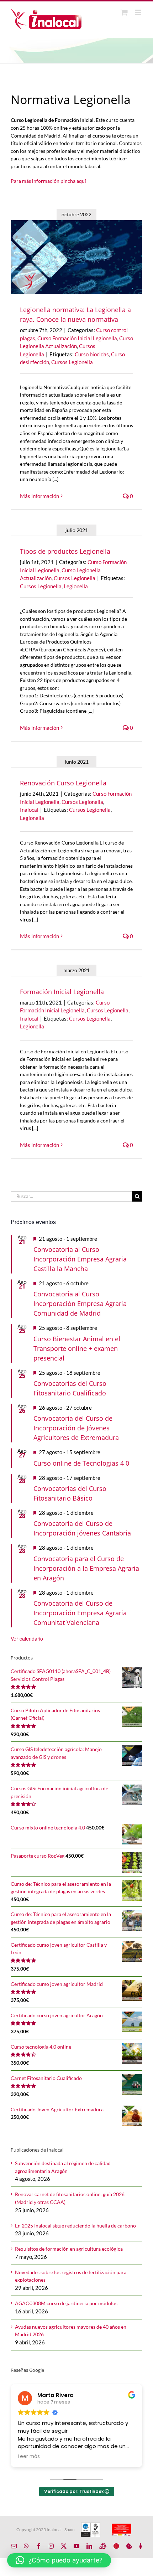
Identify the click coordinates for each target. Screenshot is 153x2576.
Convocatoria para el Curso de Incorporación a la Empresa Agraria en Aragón (86, 1568)
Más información (39, 496)
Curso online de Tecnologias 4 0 (81, 1463)
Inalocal (29, 810)
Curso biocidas (92, 354)
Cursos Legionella (72, 362)
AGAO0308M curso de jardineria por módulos (66, 2303)
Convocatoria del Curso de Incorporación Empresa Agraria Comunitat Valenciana (80, 1613)
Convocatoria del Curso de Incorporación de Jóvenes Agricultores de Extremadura (76, 1428)
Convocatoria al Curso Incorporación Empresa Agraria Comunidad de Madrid (80, 1304)
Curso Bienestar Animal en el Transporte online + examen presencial (77, 1348)
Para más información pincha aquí (48, 181)
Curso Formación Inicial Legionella (77, 338)
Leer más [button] (29, 2457)
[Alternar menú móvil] (139, 12)
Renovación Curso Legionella (63, 783)
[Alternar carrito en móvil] (124, 12)
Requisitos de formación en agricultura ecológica (69, 2249)
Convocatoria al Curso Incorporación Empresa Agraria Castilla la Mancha (80, 1259)
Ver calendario (27, 1638)
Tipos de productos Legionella (65, 551)
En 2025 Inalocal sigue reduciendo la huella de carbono (75, 2226)
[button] (59, 2560)
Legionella (76, 586)
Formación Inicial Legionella (62, 992)
